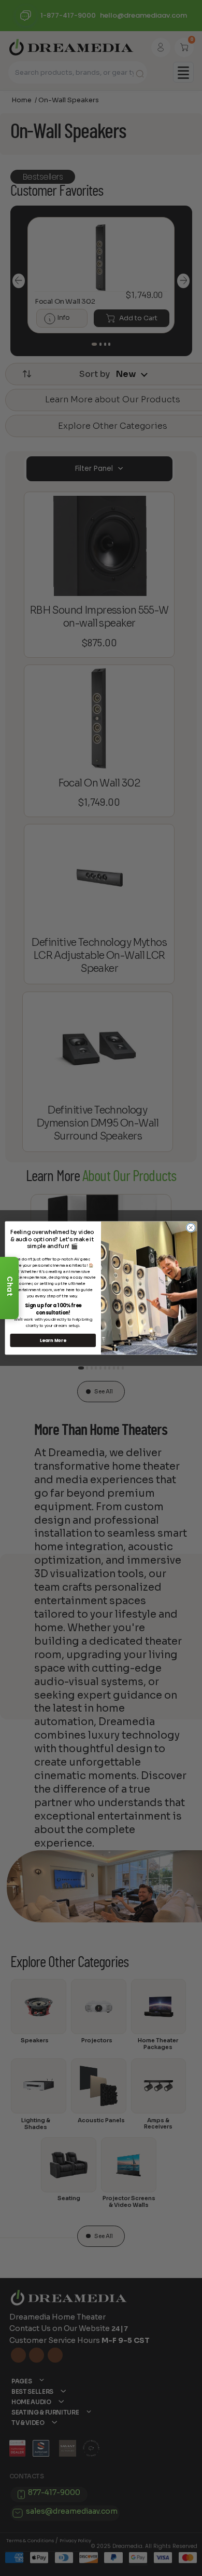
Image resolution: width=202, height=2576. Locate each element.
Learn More (53, 1340)
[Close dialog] (191, 1228)
